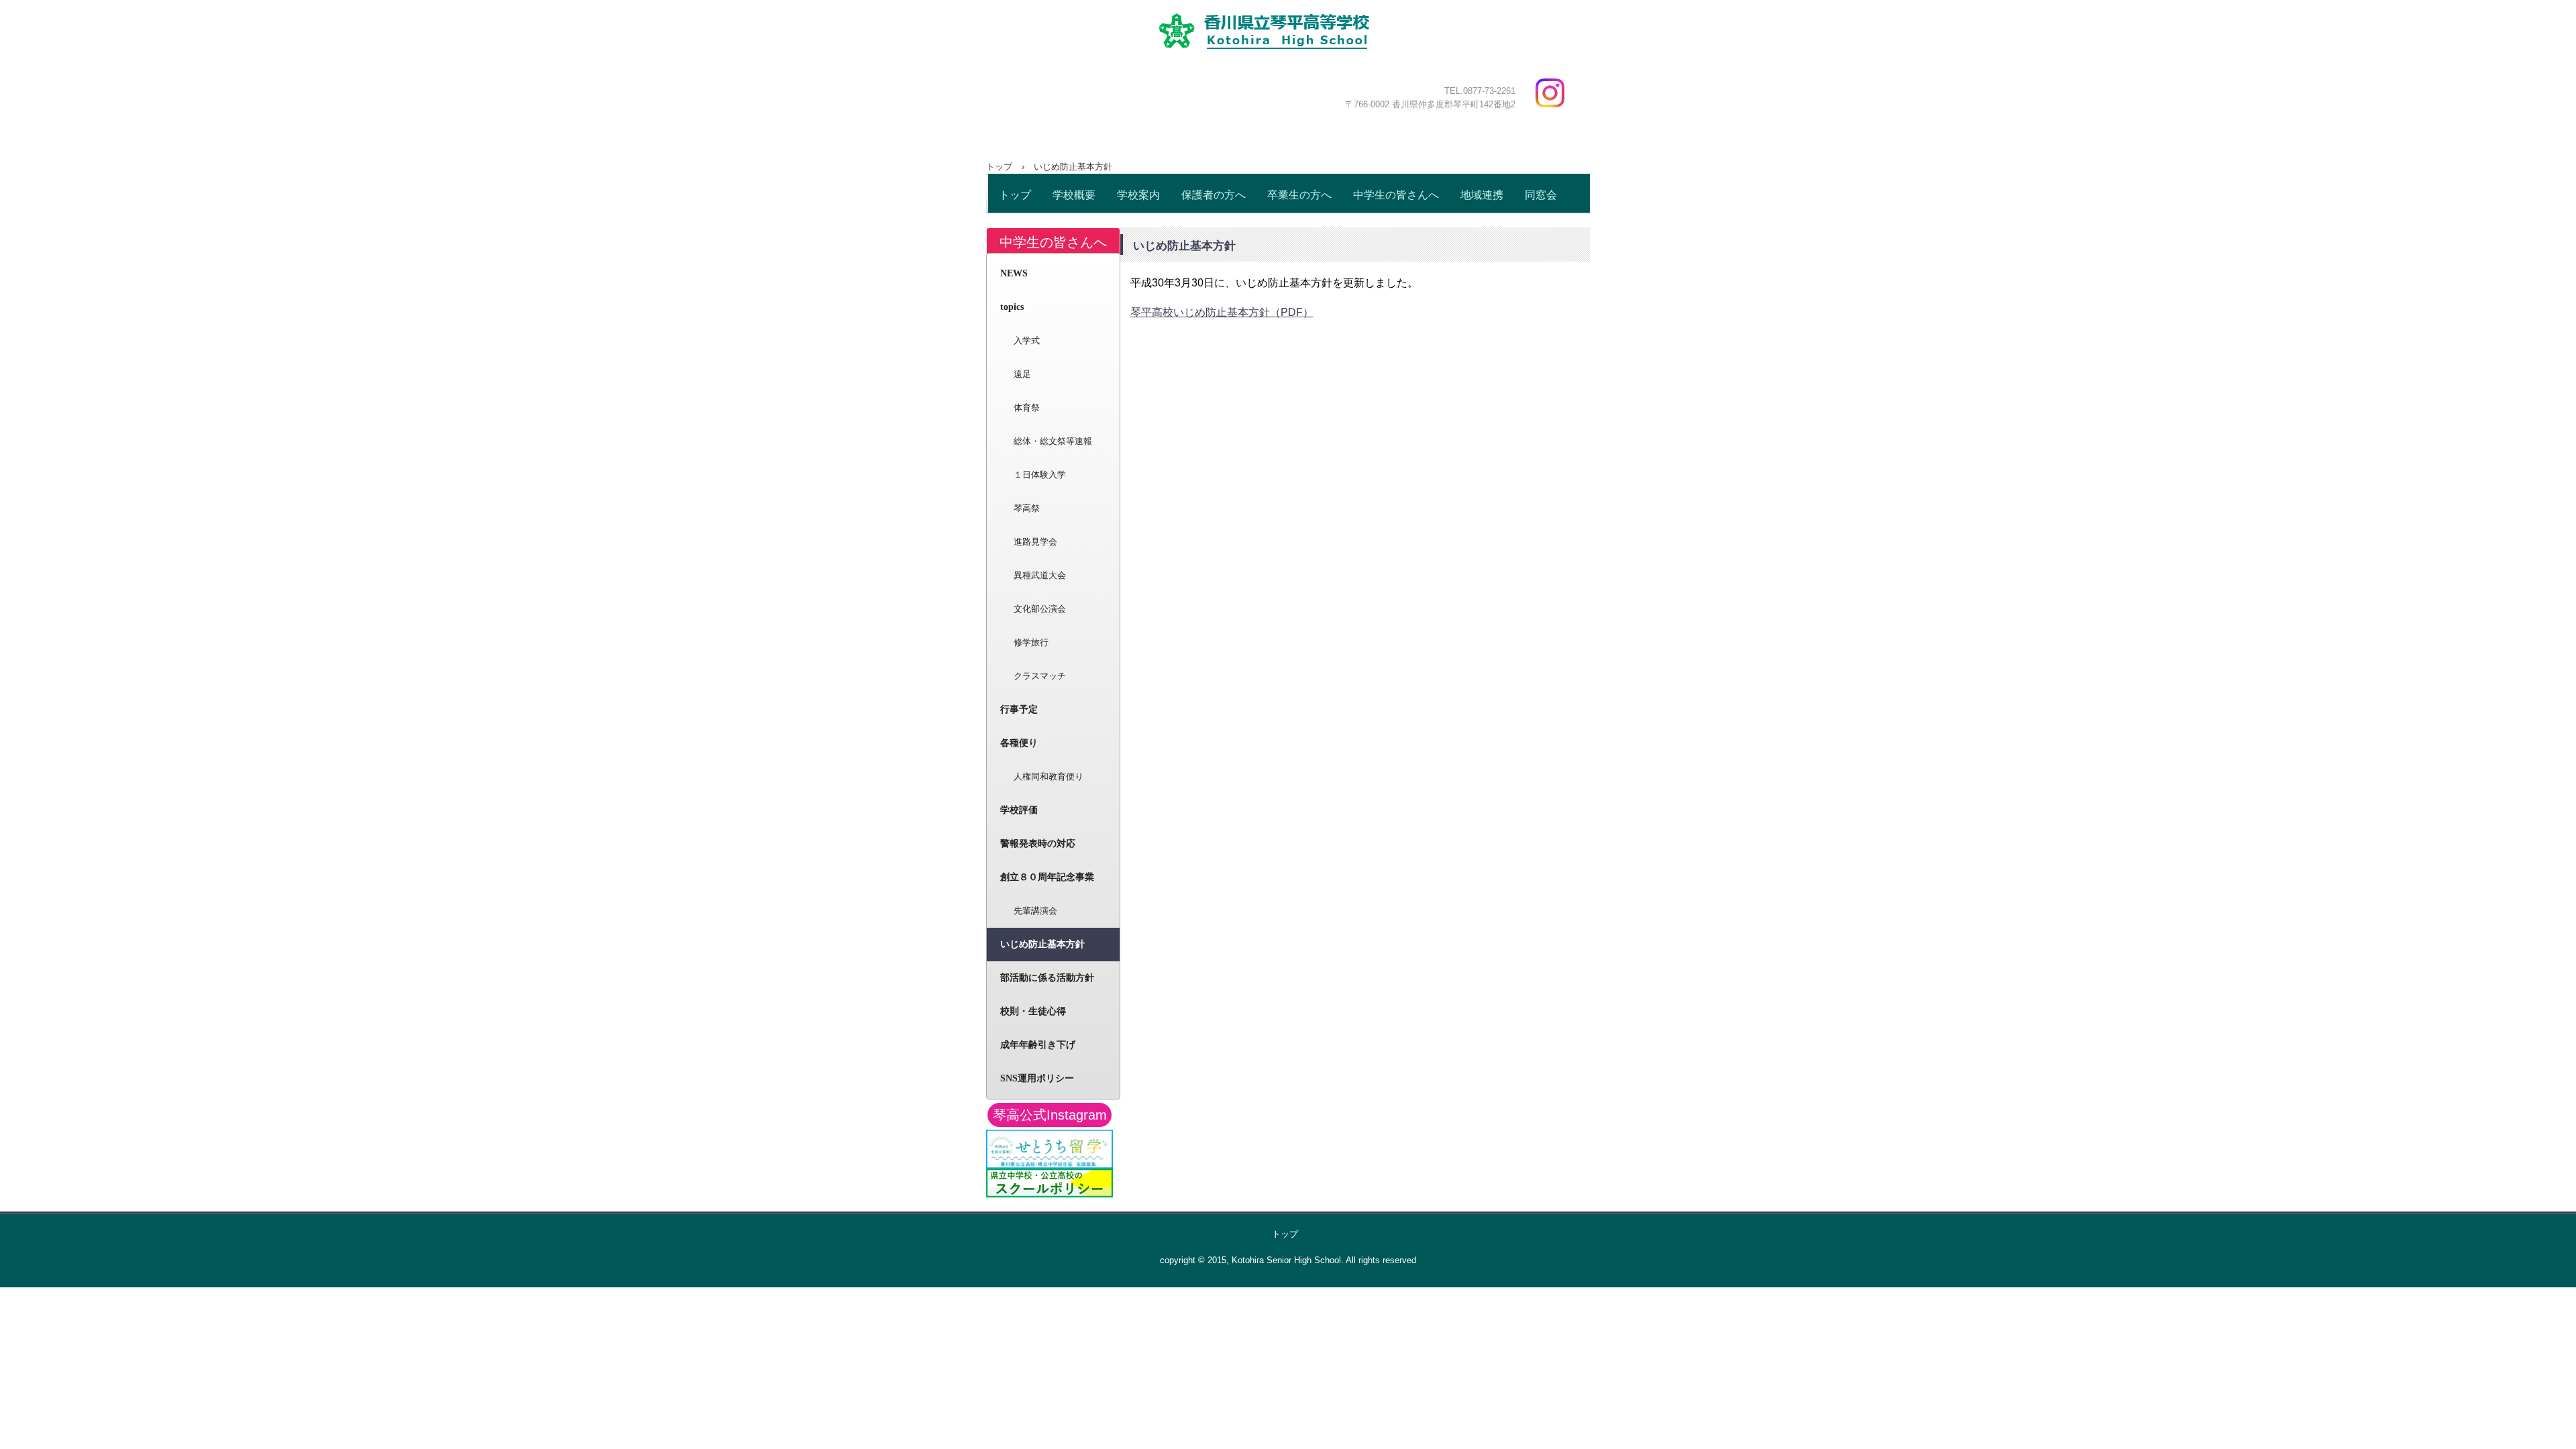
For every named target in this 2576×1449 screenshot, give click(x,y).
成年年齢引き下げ (1038, 1045)
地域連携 (1482, 195)
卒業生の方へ (1299, 195)
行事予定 (1019, 709)
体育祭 (1027, 408)
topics (1012, 307)
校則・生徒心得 (1033, 1011)
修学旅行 (1031, 642)
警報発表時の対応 (1038, 844)
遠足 (1022, 374)
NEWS (1014, 273)
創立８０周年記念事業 (1047, 877)
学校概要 (1074, 195)
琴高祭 (1027, 508)
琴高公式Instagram (1050, 1115)
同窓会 (1541, 195)
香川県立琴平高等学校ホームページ (1299, 70)
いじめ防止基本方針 (1042, 944)
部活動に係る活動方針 (1047, 978)
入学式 (1027, 340)
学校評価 (1019, 810)
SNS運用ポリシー (1037, 1078)
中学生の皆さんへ (1396, 195)
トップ (1015, 195)
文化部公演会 (1040, 609)
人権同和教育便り (1049, 776)
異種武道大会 (1040, 575)
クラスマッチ (1040, 676)
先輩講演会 (1035, 911)
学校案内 (1138, 195)
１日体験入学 (1040, 475)
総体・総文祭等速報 (1053, 441)
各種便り (1019, 743)
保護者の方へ (1214, 195)
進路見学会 (1035, 542)
